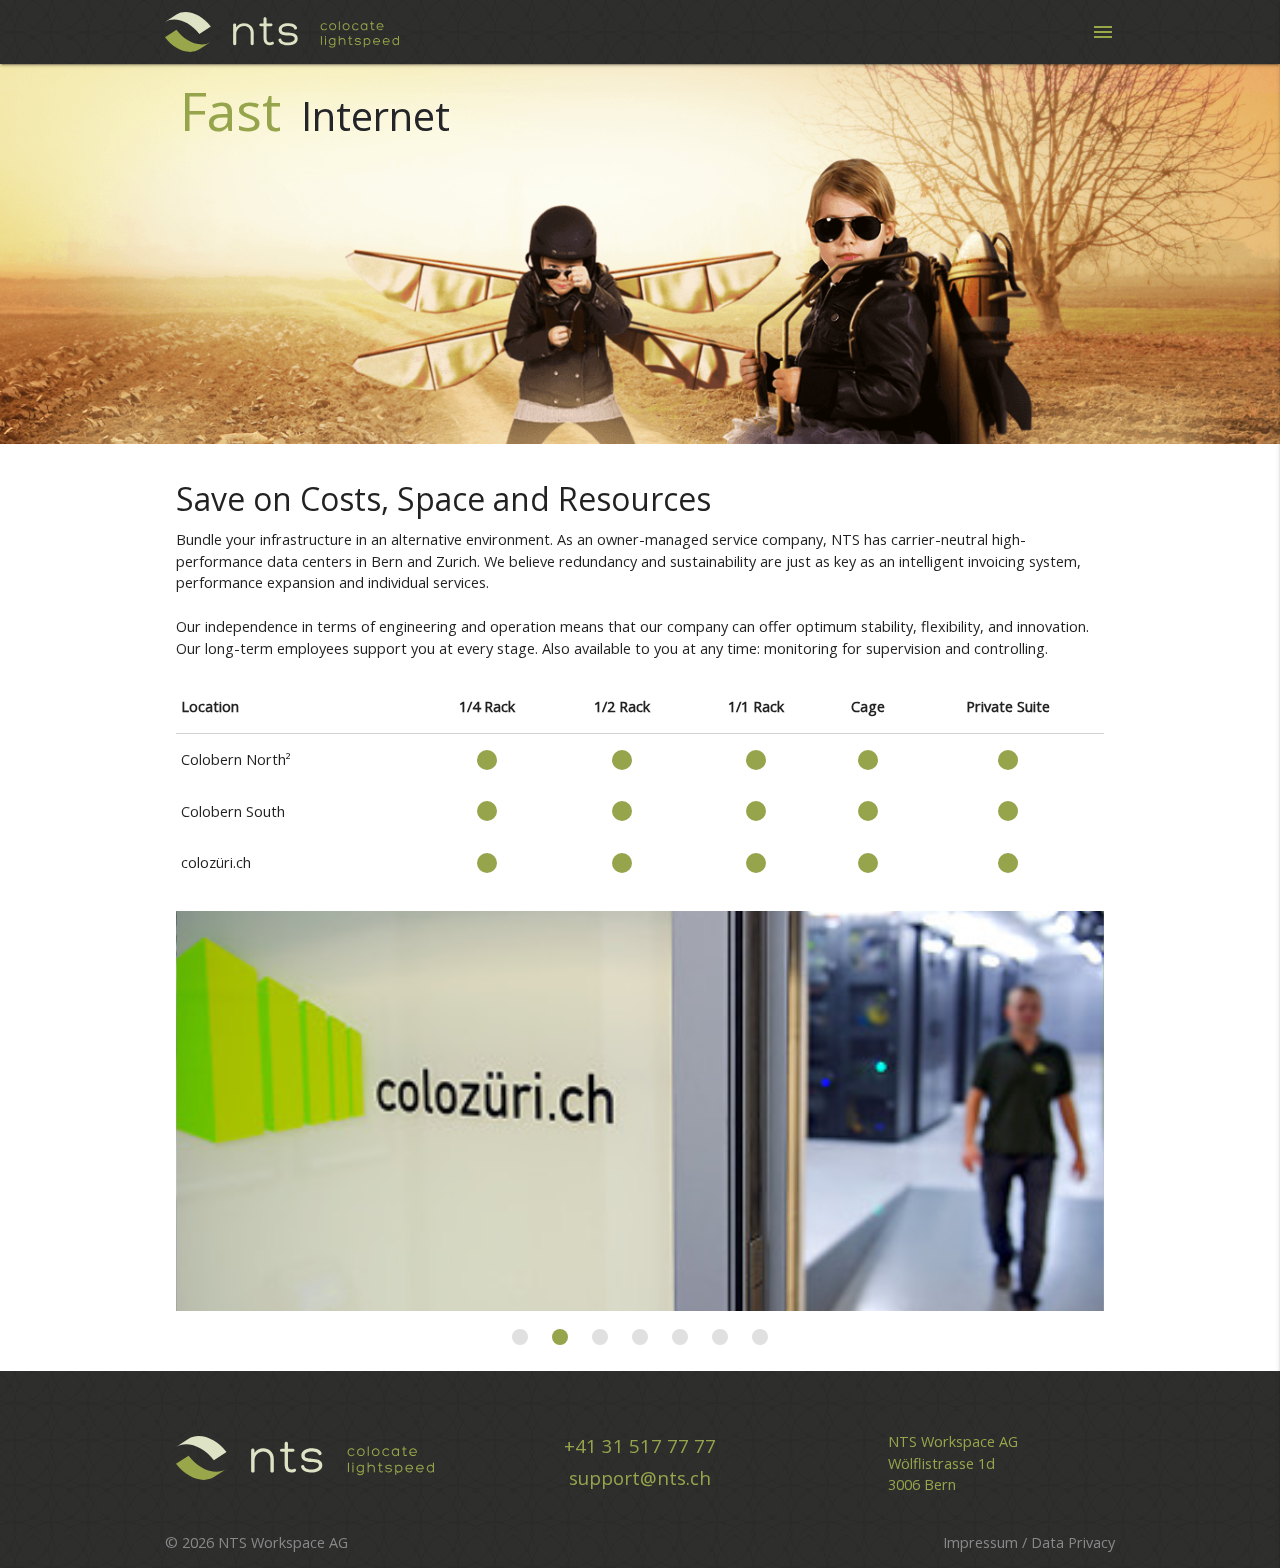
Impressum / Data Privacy (1029, 1542)
